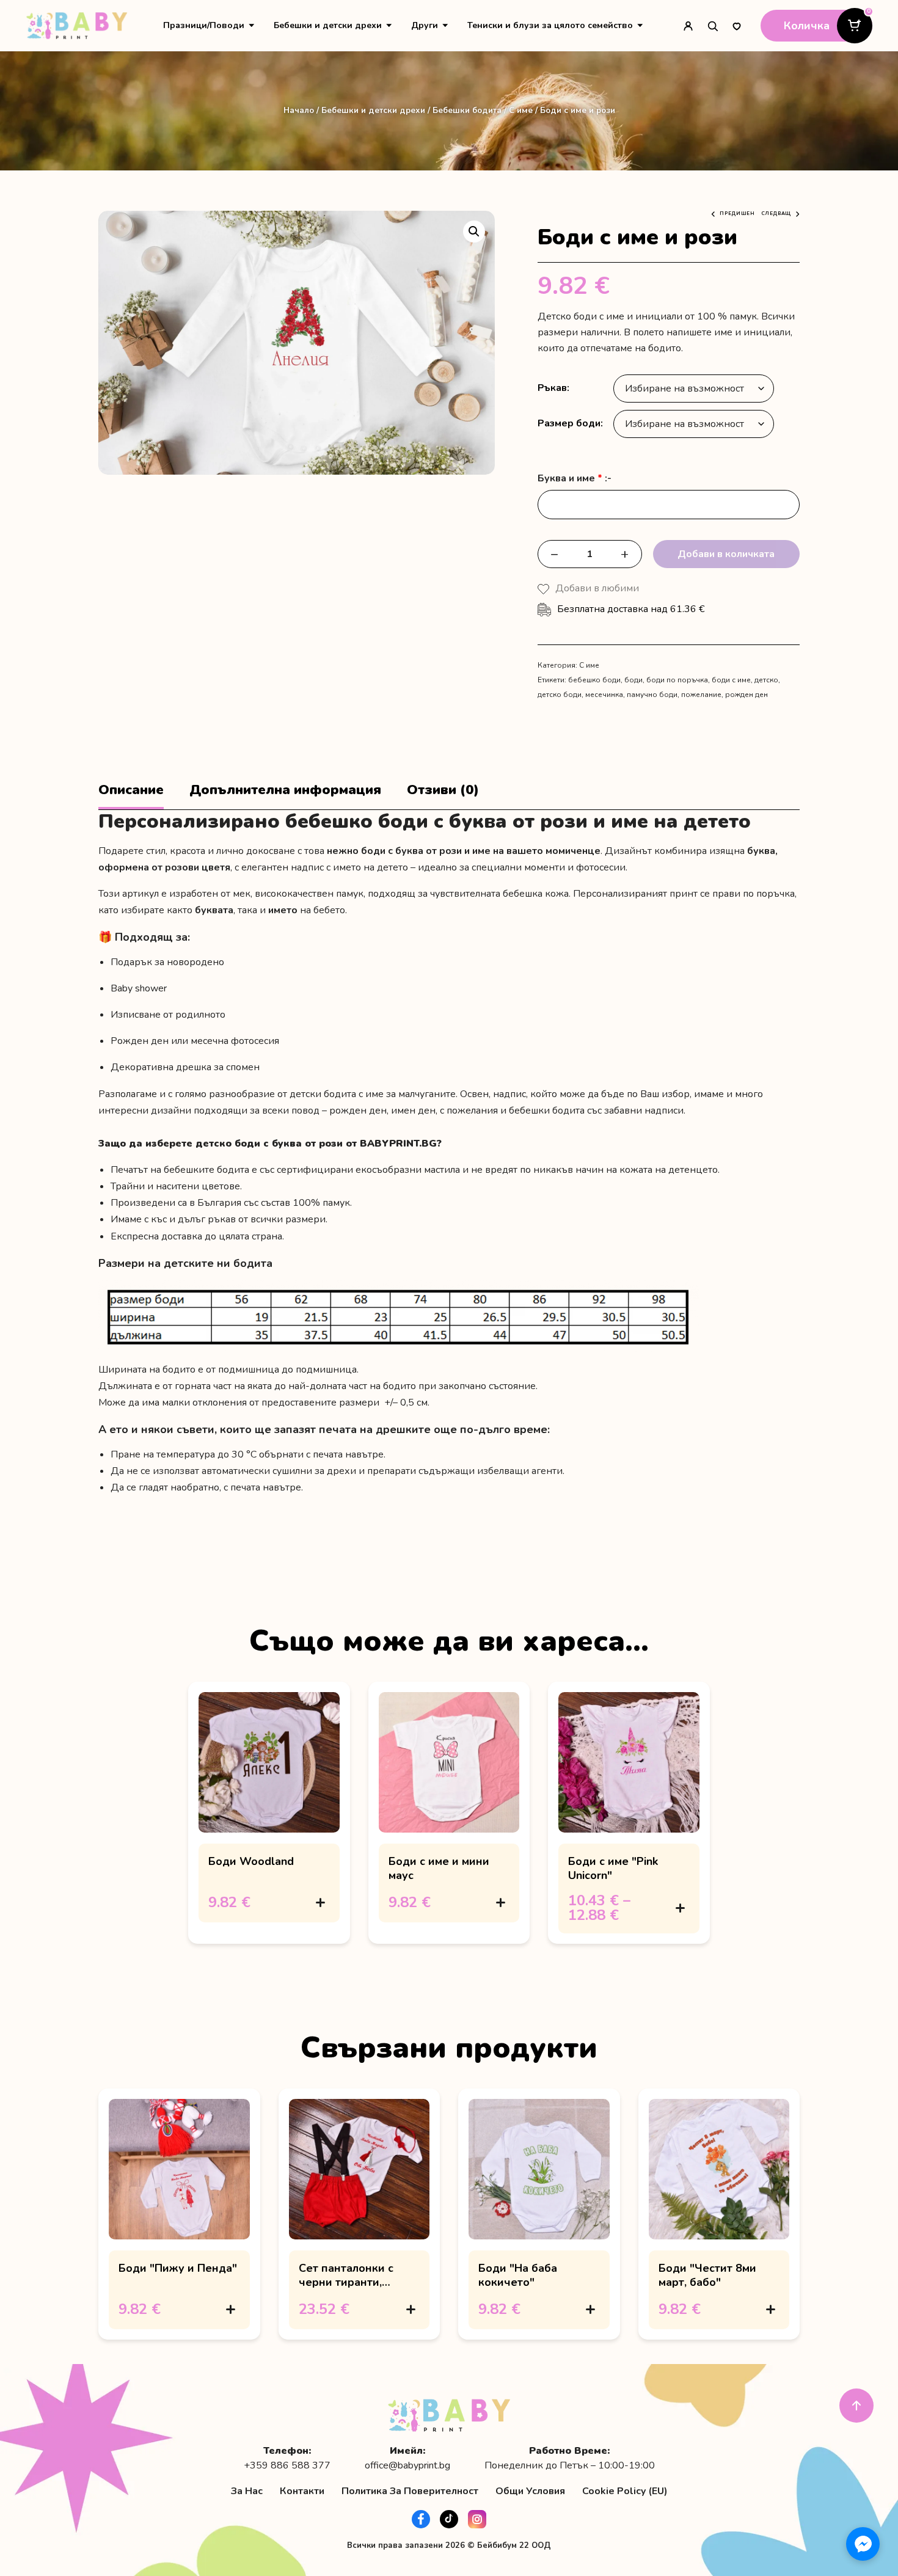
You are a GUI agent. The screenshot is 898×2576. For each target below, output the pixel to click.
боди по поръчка (677, 680)
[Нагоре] (856, 2406)
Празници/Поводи (204, 25)
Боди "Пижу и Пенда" (178, 2268)
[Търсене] (712, 26)
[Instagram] (477, 2519)
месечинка (604, 695)
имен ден (413, 1111)
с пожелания (469, 1111)
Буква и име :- (575, 479)
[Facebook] (421, 2519)
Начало (299, 110)
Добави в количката (726, 554)
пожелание (701, 695)
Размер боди (569, 423)
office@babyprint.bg (407, 2466)
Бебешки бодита (467, 110)
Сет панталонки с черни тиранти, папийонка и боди (348, 2282)
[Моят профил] (688, 26)
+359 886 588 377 (287, 2466)
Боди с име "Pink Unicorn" (613, 1868)
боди (633, 680)
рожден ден (747, 695)
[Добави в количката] (321, 1902)
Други (425, 25)
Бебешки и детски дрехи (328, 25)
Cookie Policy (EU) (625, 2491)
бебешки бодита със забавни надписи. (597, 1111)
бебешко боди (594, 680)
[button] (474, 232)
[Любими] (737, 26)
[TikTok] (449, 2519)
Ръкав (552, 388)
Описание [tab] (131, 790)
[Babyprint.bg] (77, 26)
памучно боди (652, 695)
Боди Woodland (251, 1861)
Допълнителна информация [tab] (285, 790)
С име (521, 110)
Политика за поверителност (410, 2491)
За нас (247, 2491)
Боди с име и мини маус (439, 1868)
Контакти (302, 2491)
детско (766, 680)
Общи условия (530, 2491)
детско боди (560, 695)
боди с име (731, 680)
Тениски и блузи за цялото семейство (550, 25)
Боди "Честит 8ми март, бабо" (707, 2275)
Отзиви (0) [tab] (443, 790)
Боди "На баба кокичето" (518, 2275)
